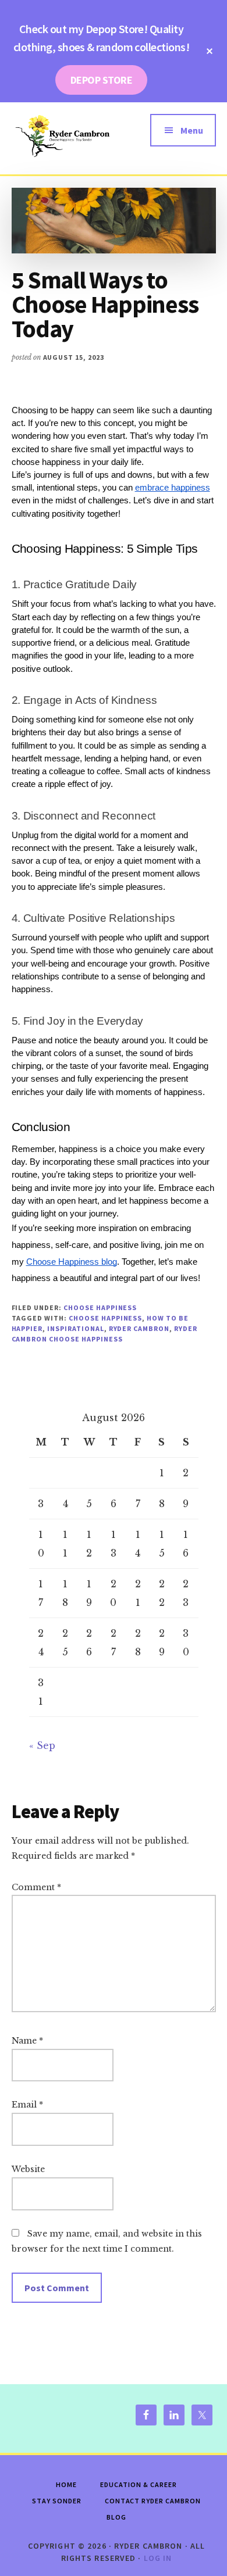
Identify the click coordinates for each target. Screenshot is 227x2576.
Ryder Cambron (139, 1328)
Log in (158, 2558)
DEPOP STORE (101, 80)
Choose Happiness (100, 1307)
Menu (192, 130)
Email (27, 2105)
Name (27, 2041)
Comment (36, 1887)
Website (28, 2169)
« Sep (42, 1745)
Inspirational (75, 1328)
